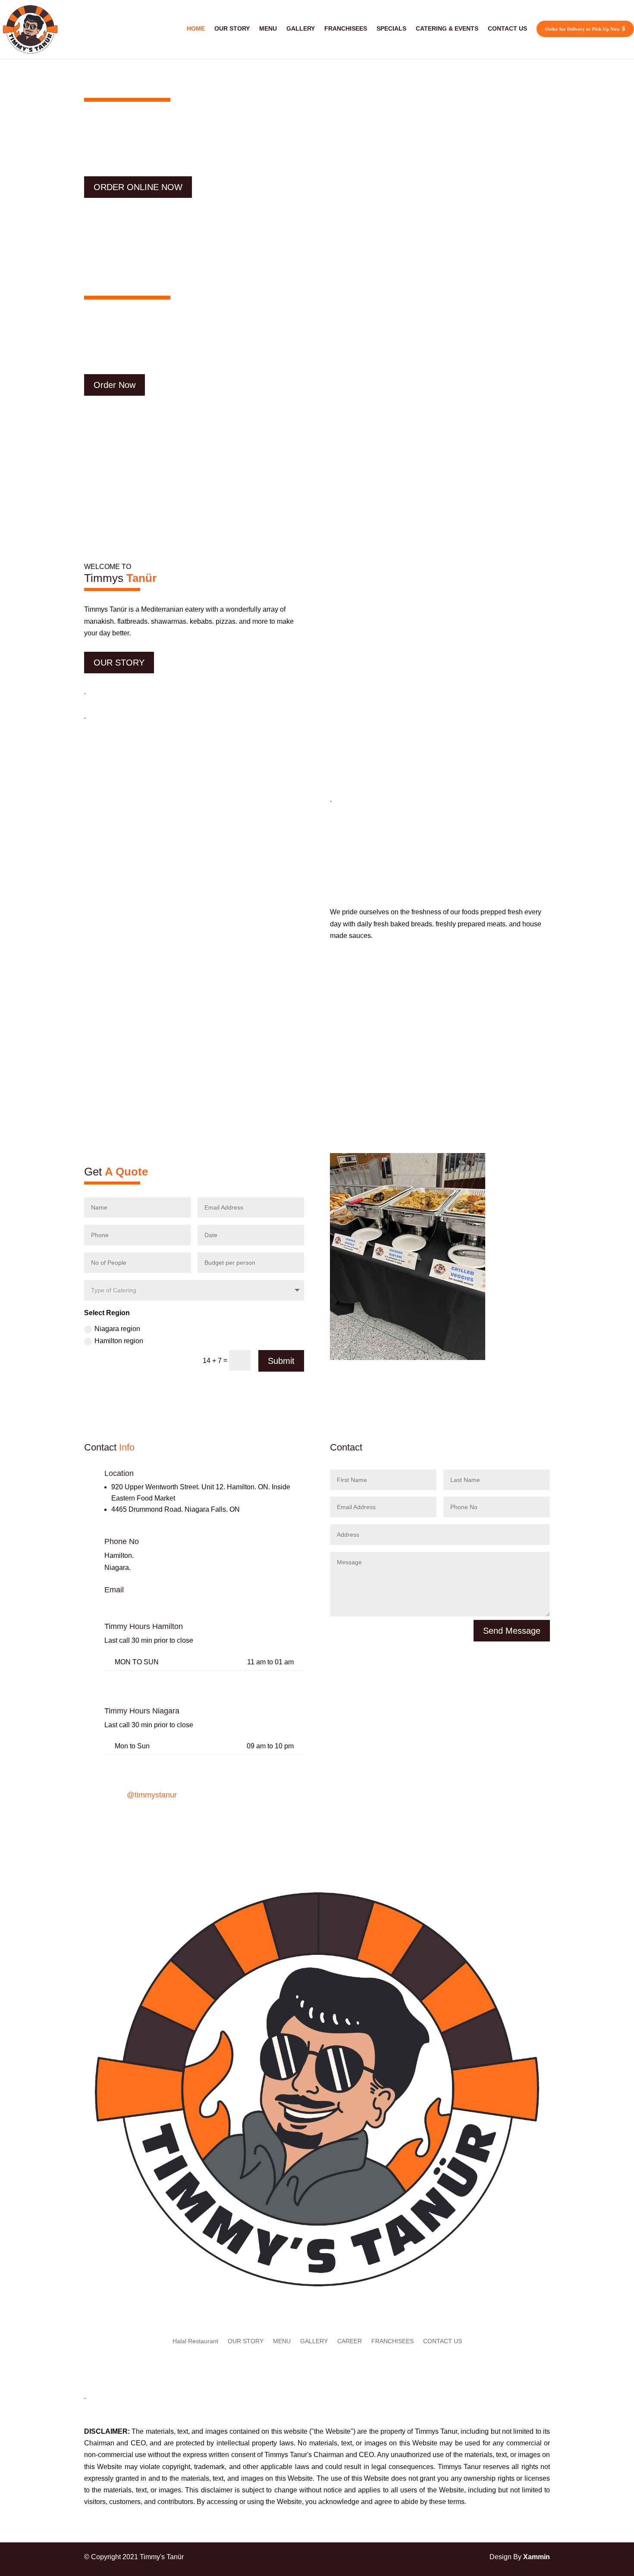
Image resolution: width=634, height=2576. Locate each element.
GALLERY (301, 28)
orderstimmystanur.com (143, 1604)
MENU (268, 28)
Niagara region (117, 1329)
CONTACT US (507, 28)
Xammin (537, 2557)
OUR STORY (232, 28)
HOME (196, 28)
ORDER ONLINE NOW (138, 187)
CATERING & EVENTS (447, 28)
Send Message (512, 1631)
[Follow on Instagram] (211, 1823)
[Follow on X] (194, 1823)
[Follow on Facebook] (177, 1823)
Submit (281, 1361)
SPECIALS (391, 28)
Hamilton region (119, 1341)
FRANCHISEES (346, 28)
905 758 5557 (154, 1568)
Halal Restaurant (195, 2341)
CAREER (350, 2341)
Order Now (115, 385)
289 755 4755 (157, 1555)
